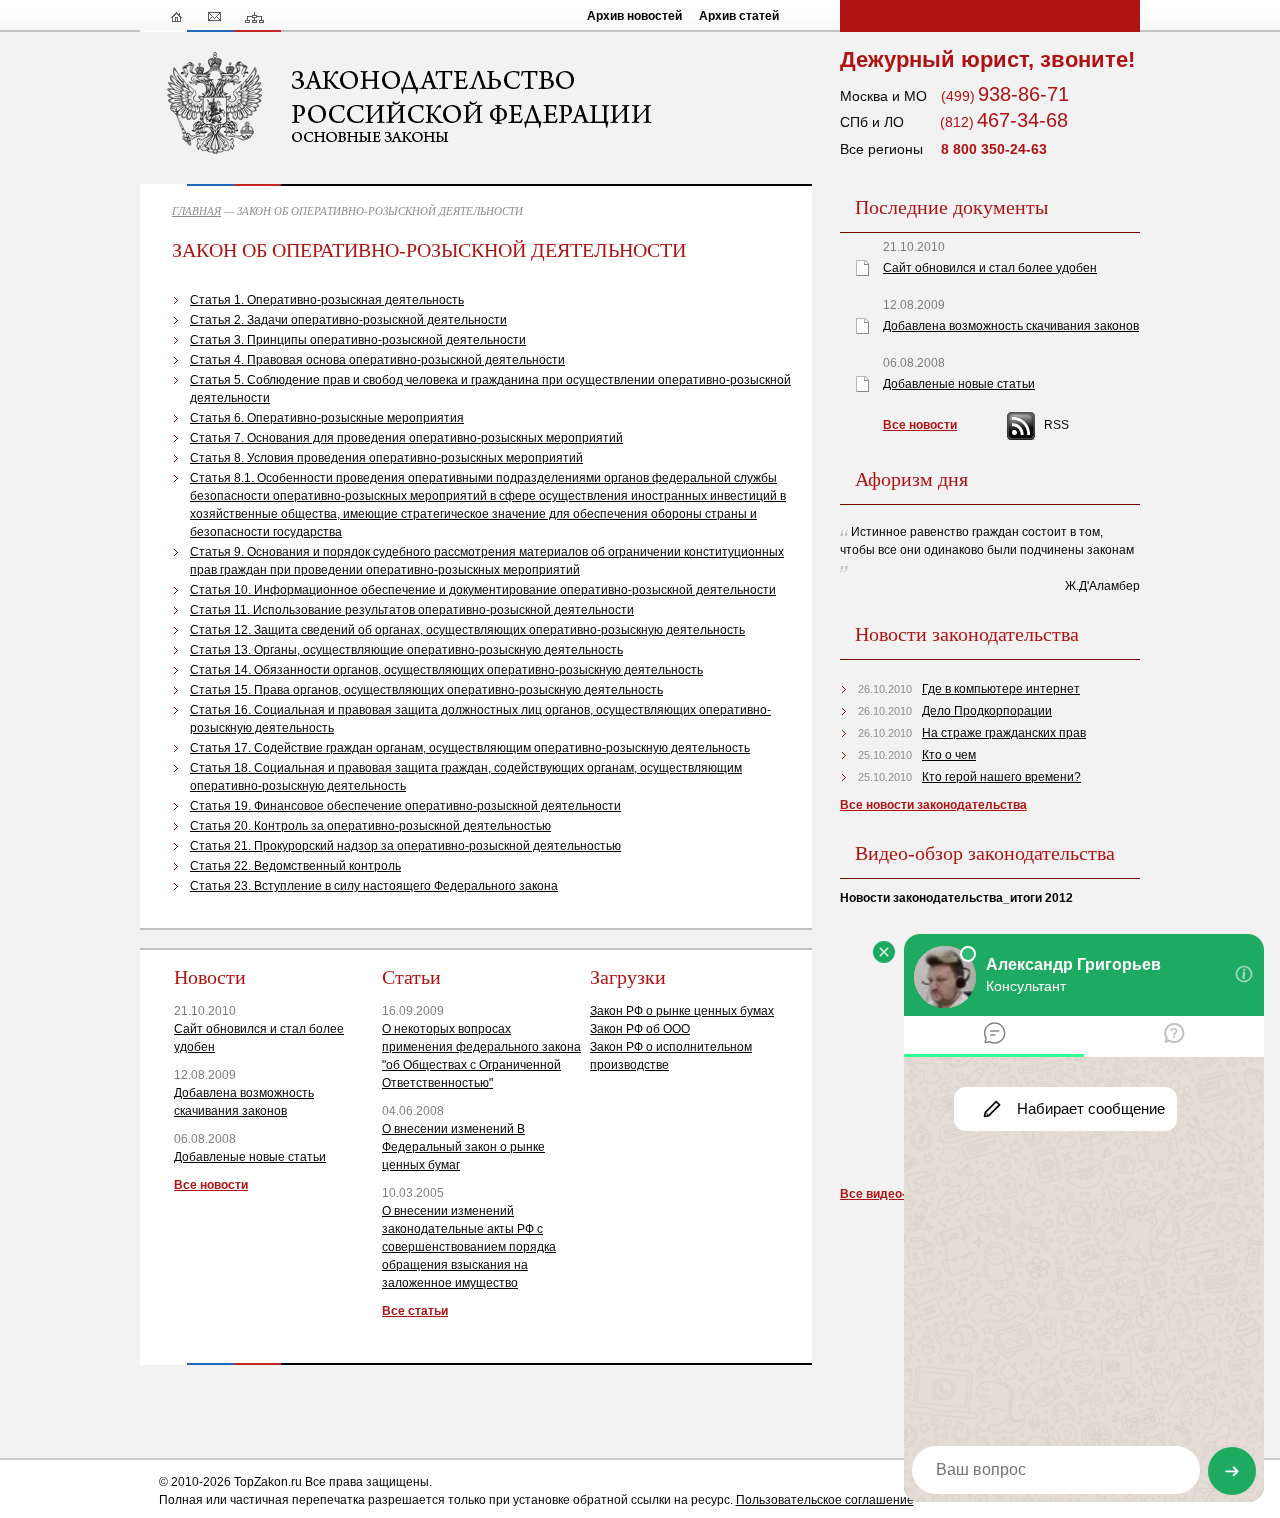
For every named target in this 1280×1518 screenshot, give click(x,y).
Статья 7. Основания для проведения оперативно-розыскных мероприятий (406, 438)
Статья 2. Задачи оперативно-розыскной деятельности (348, 320)
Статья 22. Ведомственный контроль (295, 866)
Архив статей (739, 16)
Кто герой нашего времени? (1001, 777)
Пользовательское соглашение (825, 1500)
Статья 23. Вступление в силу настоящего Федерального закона (374, 886)
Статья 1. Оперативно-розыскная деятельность (327, 300)
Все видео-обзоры (895, 1194)
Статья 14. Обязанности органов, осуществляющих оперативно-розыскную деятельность (446, 670)
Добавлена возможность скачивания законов (1011, 326)
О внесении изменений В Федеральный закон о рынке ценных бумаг (463, 1147)
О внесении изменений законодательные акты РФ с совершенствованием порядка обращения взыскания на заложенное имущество (469, 1247)
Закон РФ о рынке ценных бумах (682, 1011)
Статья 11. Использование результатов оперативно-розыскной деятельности (412, 610)
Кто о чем (949, 755)
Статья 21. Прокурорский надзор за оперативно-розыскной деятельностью (405, 846)
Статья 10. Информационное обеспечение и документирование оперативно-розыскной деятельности (483, 590)
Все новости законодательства (933, 805)
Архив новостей (634, 16)
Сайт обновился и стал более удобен (990, 268)
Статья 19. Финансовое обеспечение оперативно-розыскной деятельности (405, 806)
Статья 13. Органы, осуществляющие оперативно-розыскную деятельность (406, 650)
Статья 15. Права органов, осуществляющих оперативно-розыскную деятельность (426, 690)
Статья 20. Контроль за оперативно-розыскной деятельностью (370, 826)
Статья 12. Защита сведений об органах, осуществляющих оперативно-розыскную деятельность (467, 630)
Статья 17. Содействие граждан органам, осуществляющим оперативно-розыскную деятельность (470, 748)
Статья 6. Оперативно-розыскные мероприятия (327, 418)
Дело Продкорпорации (987, 711)
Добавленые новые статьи (250, 1157)
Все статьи (415, 1311)
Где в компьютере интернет (1001, 689)
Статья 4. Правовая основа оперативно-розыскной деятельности (377, 360)
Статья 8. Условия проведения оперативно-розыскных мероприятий (386, 458)
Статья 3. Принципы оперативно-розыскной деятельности (358, 340)
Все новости (211, 1185)
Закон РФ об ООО (640, 1029)
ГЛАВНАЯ (196, 211)
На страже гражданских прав (1004, 733)
